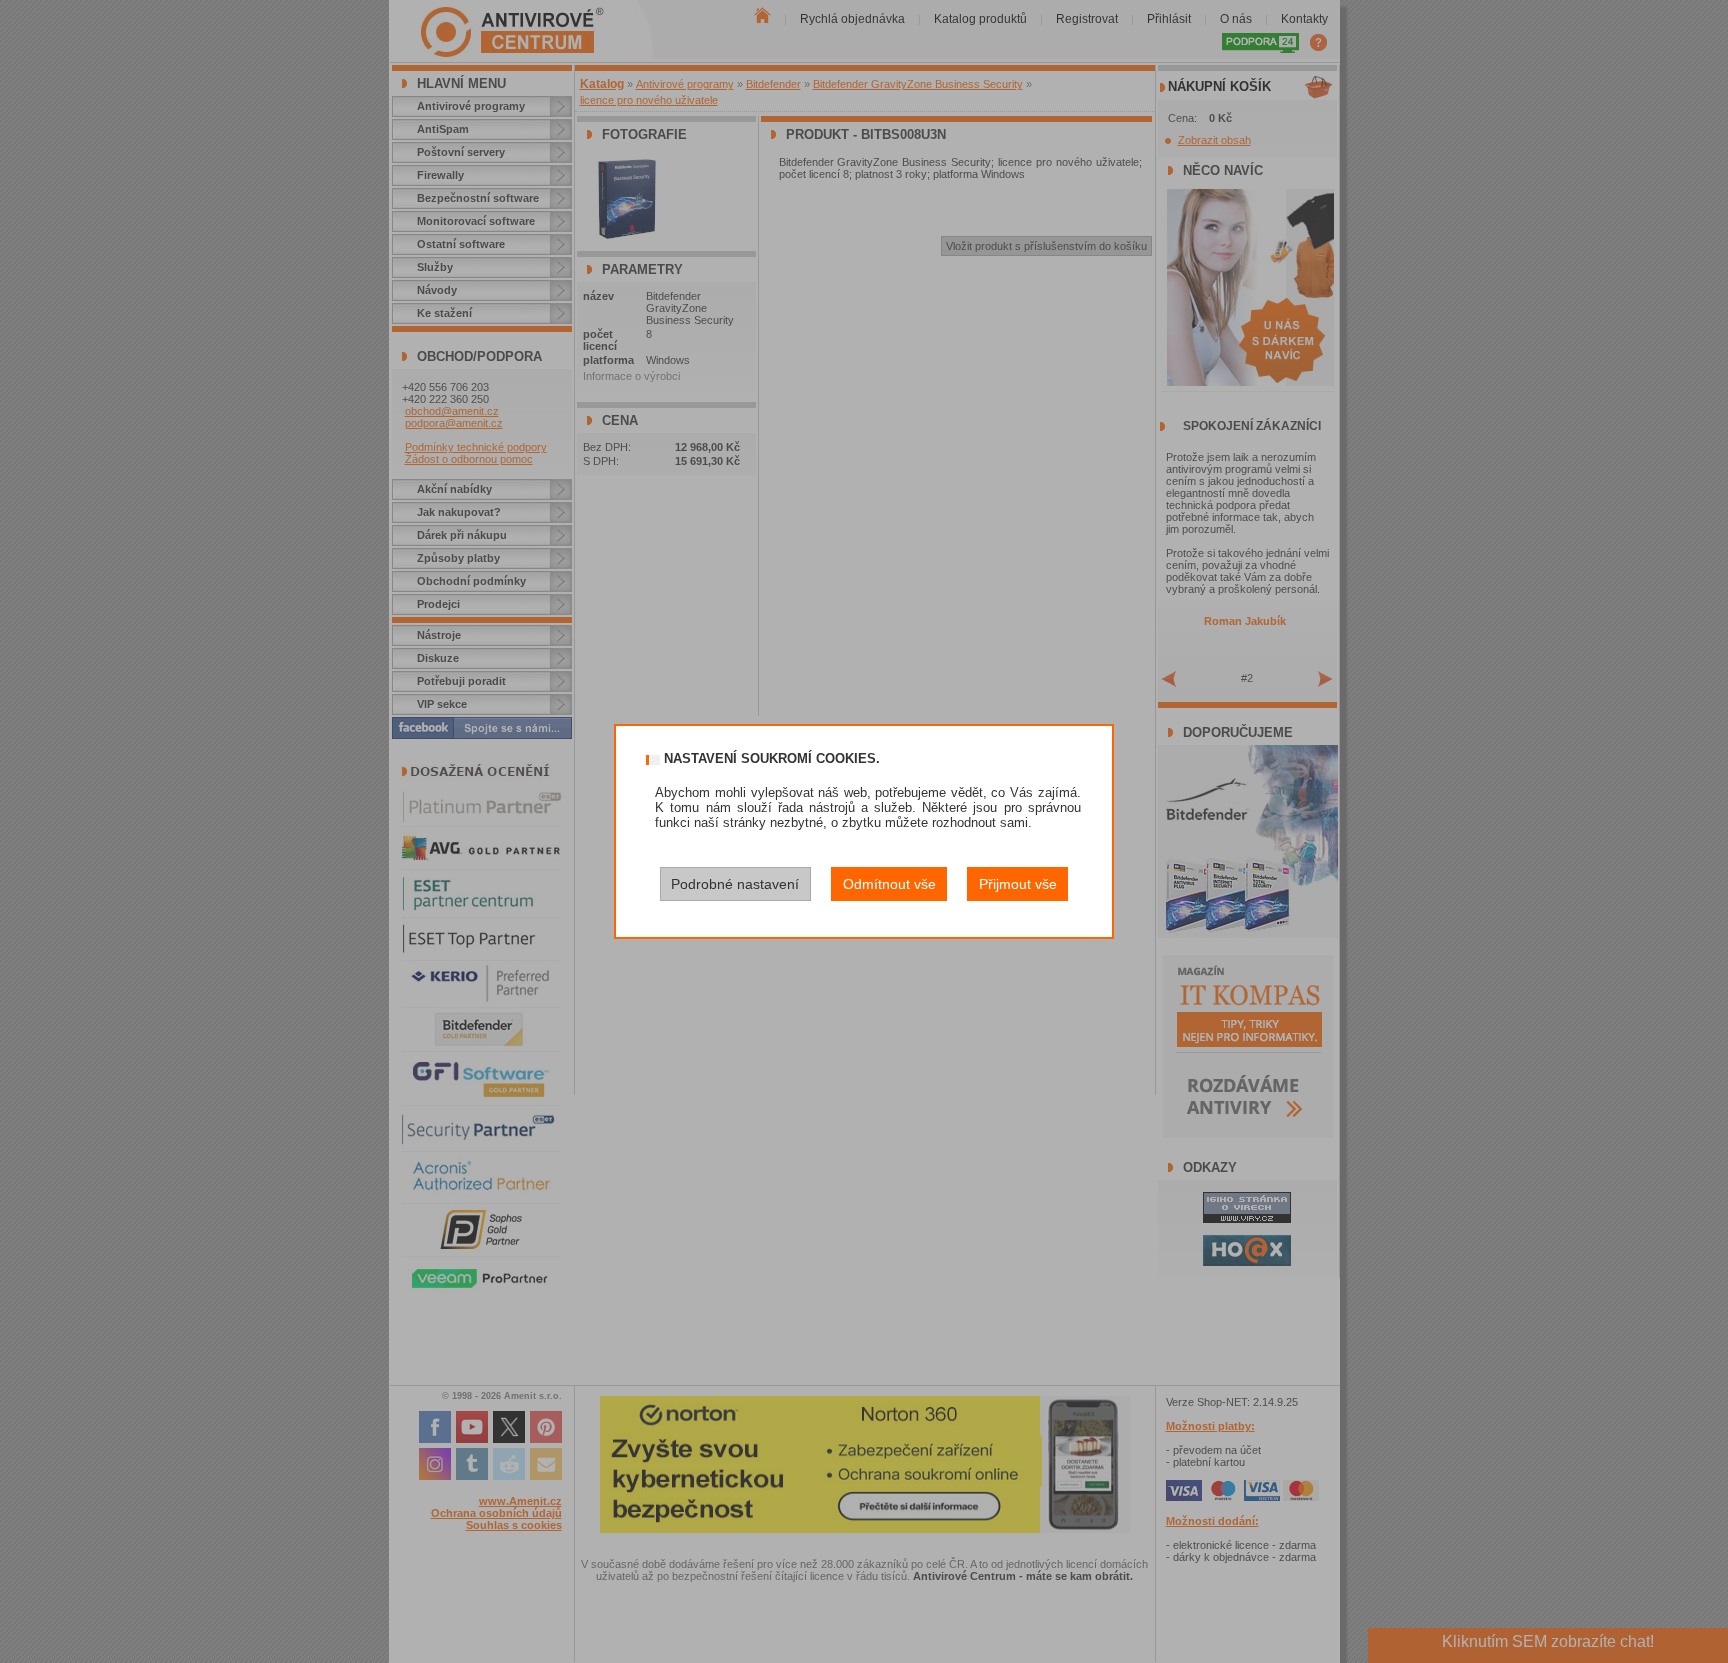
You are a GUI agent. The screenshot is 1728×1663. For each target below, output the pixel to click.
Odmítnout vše (889, 884)
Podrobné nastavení (735, 884)
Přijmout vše (1018, 884)
